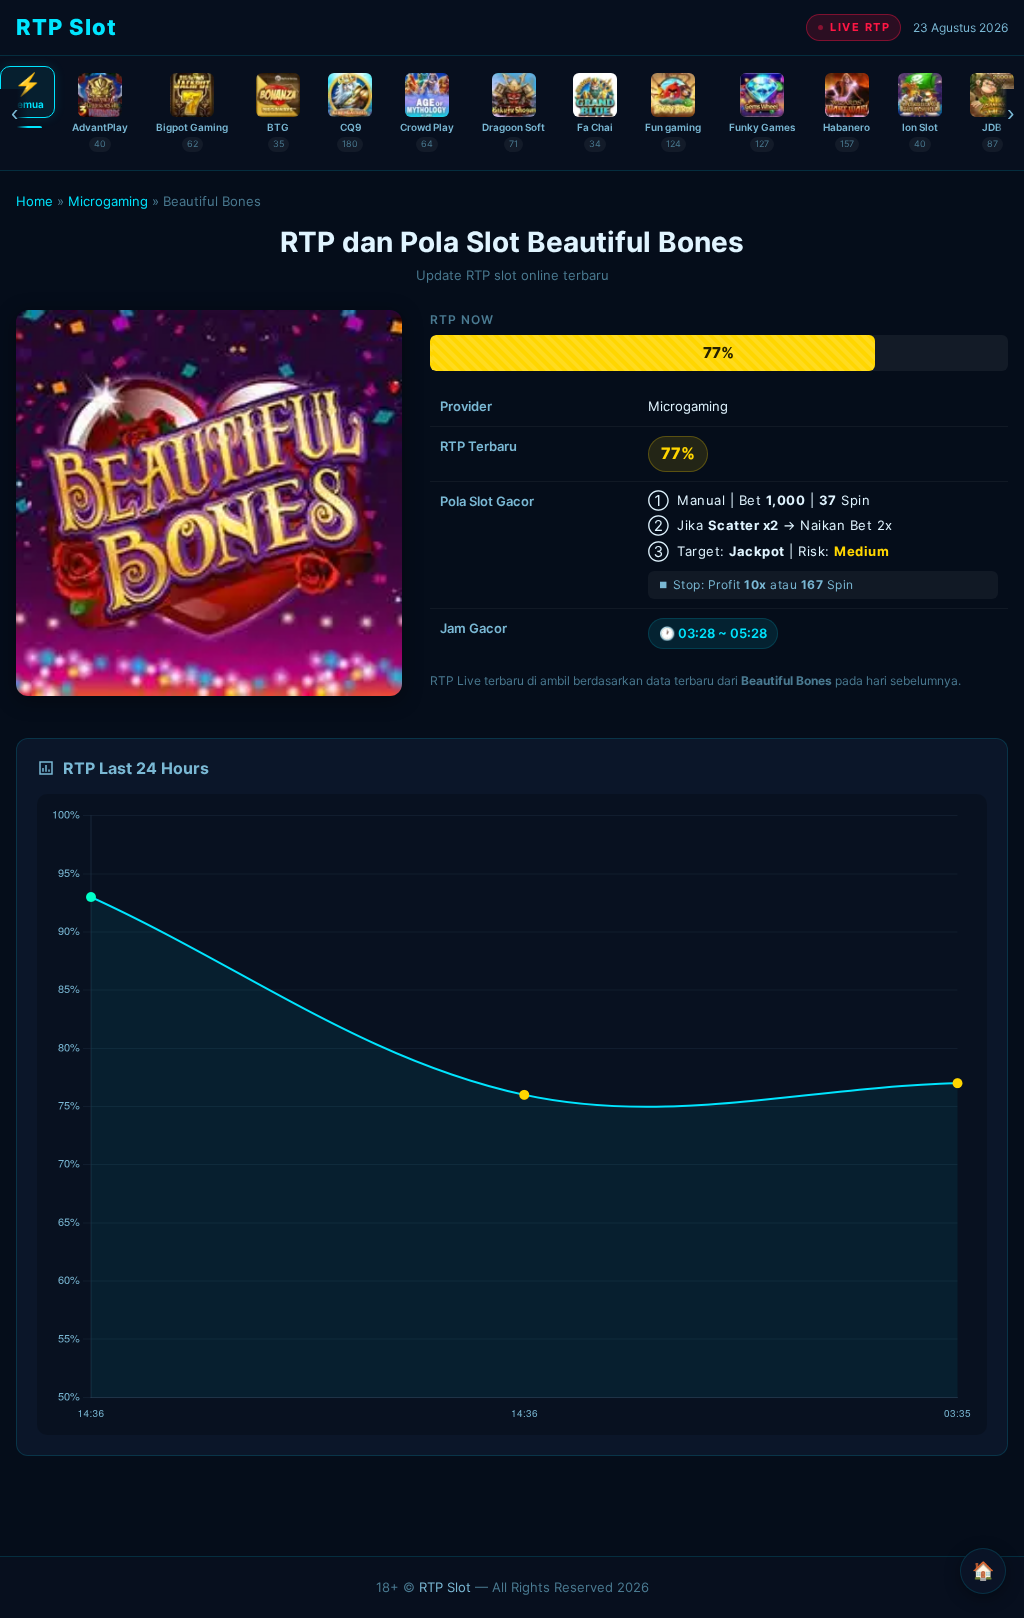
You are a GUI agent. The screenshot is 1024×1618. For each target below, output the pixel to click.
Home (34, 201)
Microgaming (108, 201)
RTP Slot (445, 1587)
